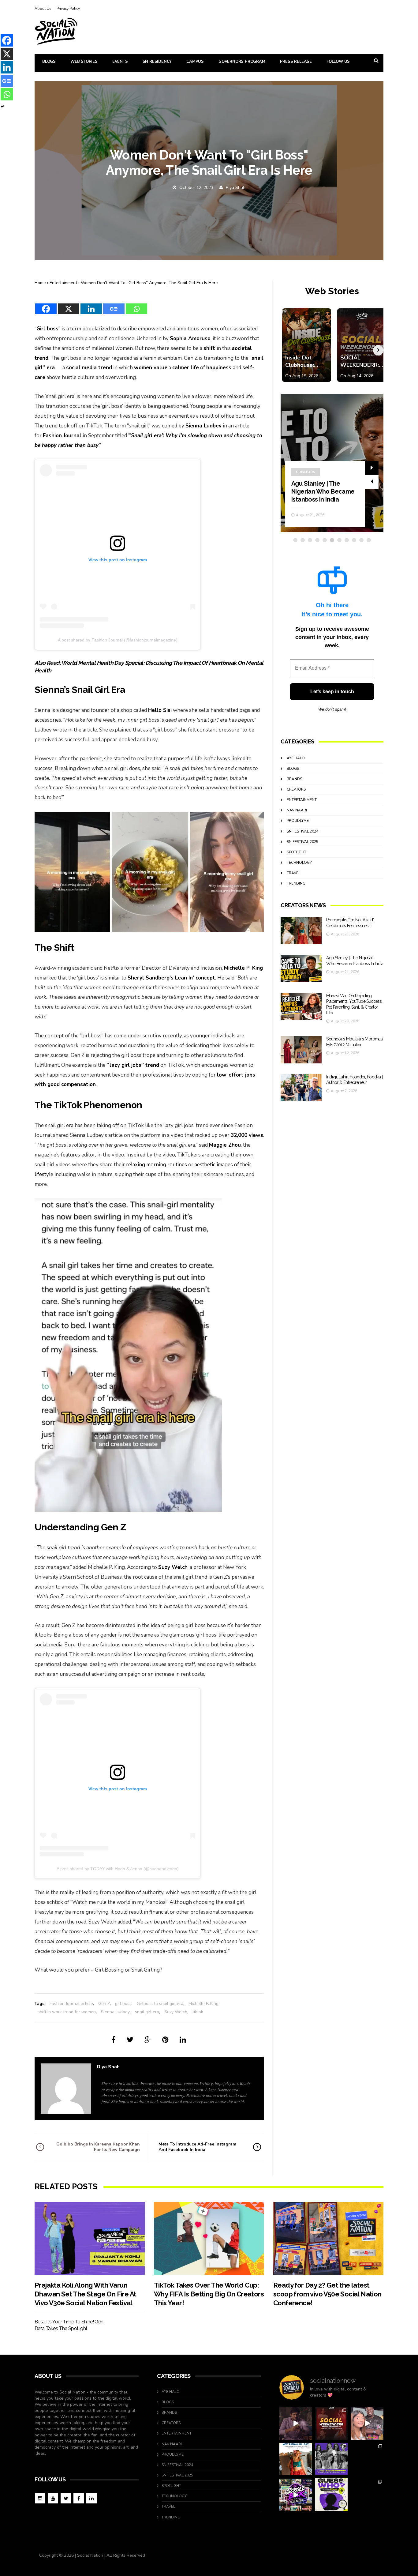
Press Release (296, 62)
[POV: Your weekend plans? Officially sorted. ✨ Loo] (332, 2423)
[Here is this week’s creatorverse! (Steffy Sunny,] (332, 2459)
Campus (195, 62)
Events (120, 62)
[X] (69, 305)
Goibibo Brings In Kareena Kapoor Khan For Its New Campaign (98, 2147)
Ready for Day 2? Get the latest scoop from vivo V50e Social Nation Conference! (327, 2294)
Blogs (49, 62)
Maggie (219, 1145)
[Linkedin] (91, 305)
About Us (43, 9)
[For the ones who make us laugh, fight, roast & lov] (296, 2423)
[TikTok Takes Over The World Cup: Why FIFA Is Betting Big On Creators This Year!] (209, 2238)
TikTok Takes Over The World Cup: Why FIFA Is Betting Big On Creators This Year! (209, 2294)
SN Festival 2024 (302, 831)
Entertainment (63, 283)
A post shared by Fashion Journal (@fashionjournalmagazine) (118, 640)
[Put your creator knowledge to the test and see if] (332, 2495)
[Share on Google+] (148, 2040)
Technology (299, 863)
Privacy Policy (68, 9)
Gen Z (104, 2004)
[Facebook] (46, 305)
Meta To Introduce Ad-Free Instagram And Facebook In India (197, 2147)
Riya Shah (236, 188)
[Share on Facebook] (114, 2040)
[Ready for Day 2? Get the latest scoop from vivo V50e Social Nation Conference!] (328, 2238)
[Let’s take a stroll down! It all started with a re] (296, 2495)
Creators (306, 456)
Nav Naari (297, 810)
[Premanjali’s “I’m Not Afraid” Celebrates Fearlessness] (301, 931)
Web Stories (84, 62)
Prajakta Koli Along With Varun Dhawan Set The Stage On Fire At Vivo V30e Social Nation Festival (85, 2294)
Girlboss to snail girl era (160, 2004)
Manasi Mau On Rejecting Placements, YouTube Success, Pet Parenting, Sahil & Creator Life (323, 483)
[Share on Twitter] (130, 2040)
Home (40, 283)
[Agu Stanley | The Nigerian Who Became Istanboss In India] (301, 969)
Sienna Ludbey (115, 2012)
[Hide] (2, 107)
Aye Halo (296, 758)
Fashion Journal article (71, 2004)
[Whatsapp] (136, 305)
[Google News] (114, 305)
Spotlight (297, 852)
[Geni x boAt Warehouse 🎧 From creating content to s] (367, 2459)
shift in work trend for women (67, 2012)
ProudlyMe (298, 821)
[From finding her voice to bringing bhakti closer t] (296, 2459)
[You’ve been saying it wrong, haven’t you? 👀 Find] (367, 2423)
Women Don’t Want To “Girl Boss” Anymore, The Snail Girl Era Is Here (149, 283)
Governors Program (242, 62)
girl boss (123, 2004)
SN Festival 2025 (302, 842)
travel (293, 873)
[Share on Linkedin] (183, 2040)
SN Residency (157, 62)
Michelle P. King (203, 2004)
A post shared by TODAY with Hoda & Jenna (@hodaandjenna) (118, 1869)
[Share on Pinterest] (165, 2040)
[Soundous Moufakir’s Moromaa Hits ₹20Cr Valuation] (301, 1050)
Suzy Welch (176, 2012)
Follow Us (338, 62)
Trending (296, 883)
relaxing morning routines (157, 1165)
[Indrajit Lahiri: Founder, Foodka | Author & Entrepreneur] (301, 1088)
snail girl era (147, 2012)
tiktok (198, 2012)
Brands (294, 779)
